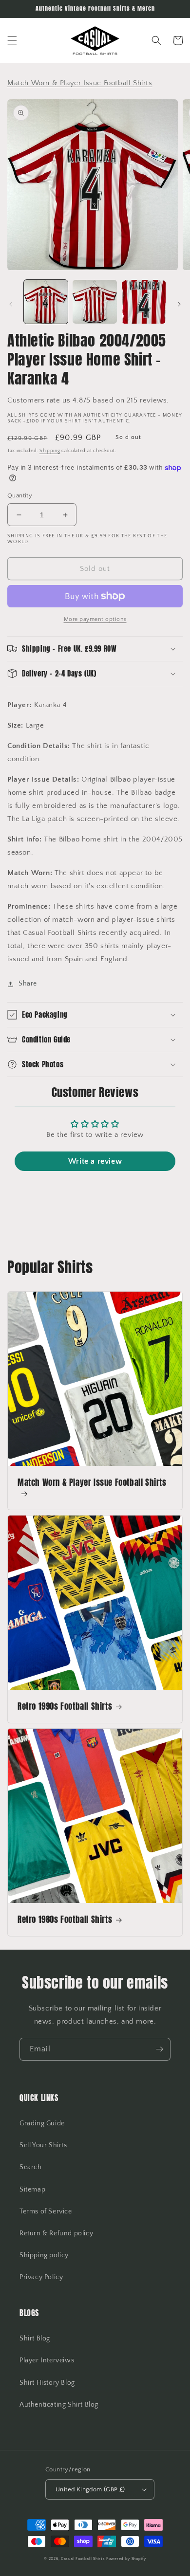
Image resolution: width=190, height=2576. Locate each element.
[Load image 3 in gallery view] (144, 302)
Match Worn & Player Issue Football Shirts (92, 1483)
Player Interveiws (47, 2360)
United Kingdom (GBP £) (90, 2489)
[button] (12, 40)
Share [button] (28, 984)
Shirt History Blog (47, 2383)
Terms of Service (46, 2211)
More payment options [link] (95, 619)
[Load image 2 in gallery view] (95, 302)
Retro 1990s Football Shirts (65, 1706)
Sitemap (32, 2190)
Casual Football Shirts (84, 2559)
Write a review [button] (95, 1161)
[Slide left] (11, 304)
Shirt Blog (35, 2338)
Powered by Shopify (126, 2559)
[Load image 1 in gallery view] (46, 302)
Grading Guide (42, 2123)
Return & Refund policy (56, 2233)
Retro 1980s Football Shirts (65, 1919)
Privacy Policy (41, 2277)
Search (31, 2167)
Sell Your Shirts (43, 2145)
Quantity (20, 495)
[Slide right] (179, 304)
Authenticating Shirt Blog (59, 2405)
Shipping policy (44, 2255)
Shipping (50, 451)
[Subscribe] (159, 2049)
